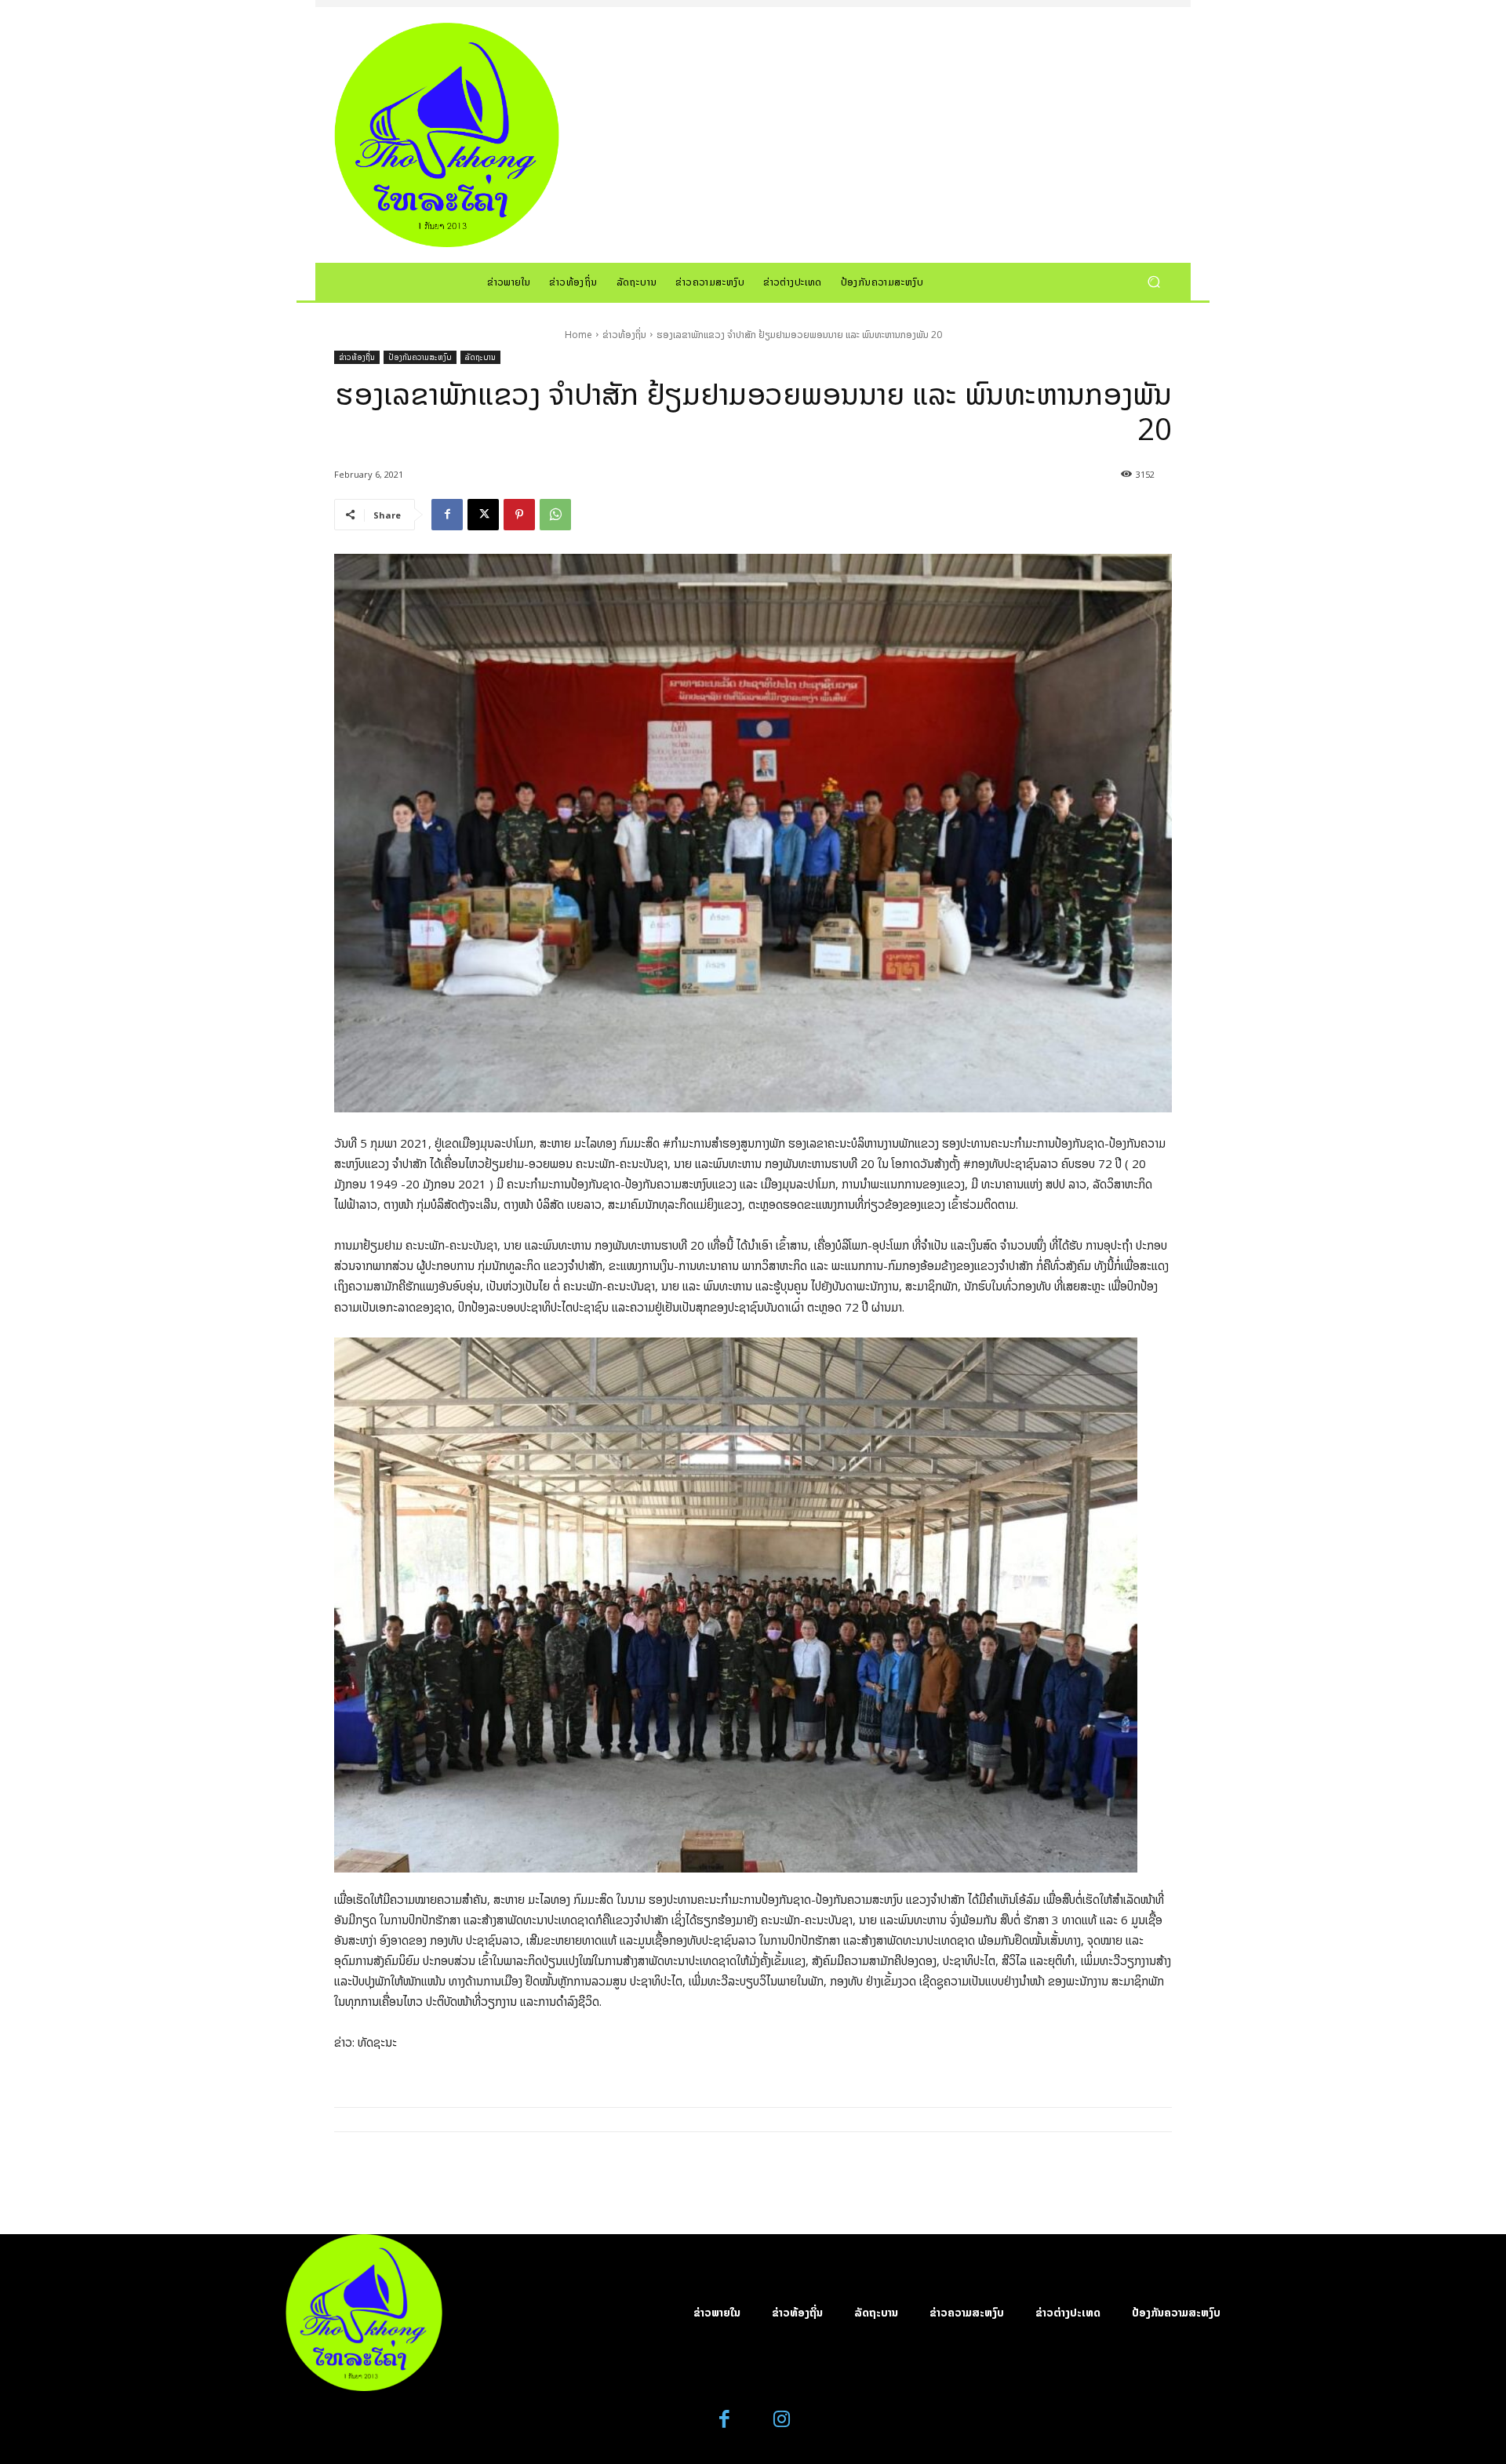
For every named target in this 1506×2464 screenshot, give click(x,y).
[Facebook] (447, 515)
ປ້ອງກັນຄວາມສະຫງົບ (420, 357)
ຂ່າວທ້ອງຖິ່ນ (624, 335)
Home (578, 335)
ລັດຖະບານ (480, 357)
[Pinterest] (519, 515)
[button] (1153, 281)
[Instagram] (782, 2420)
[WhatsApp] (555, 515)
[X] (483, 515)
